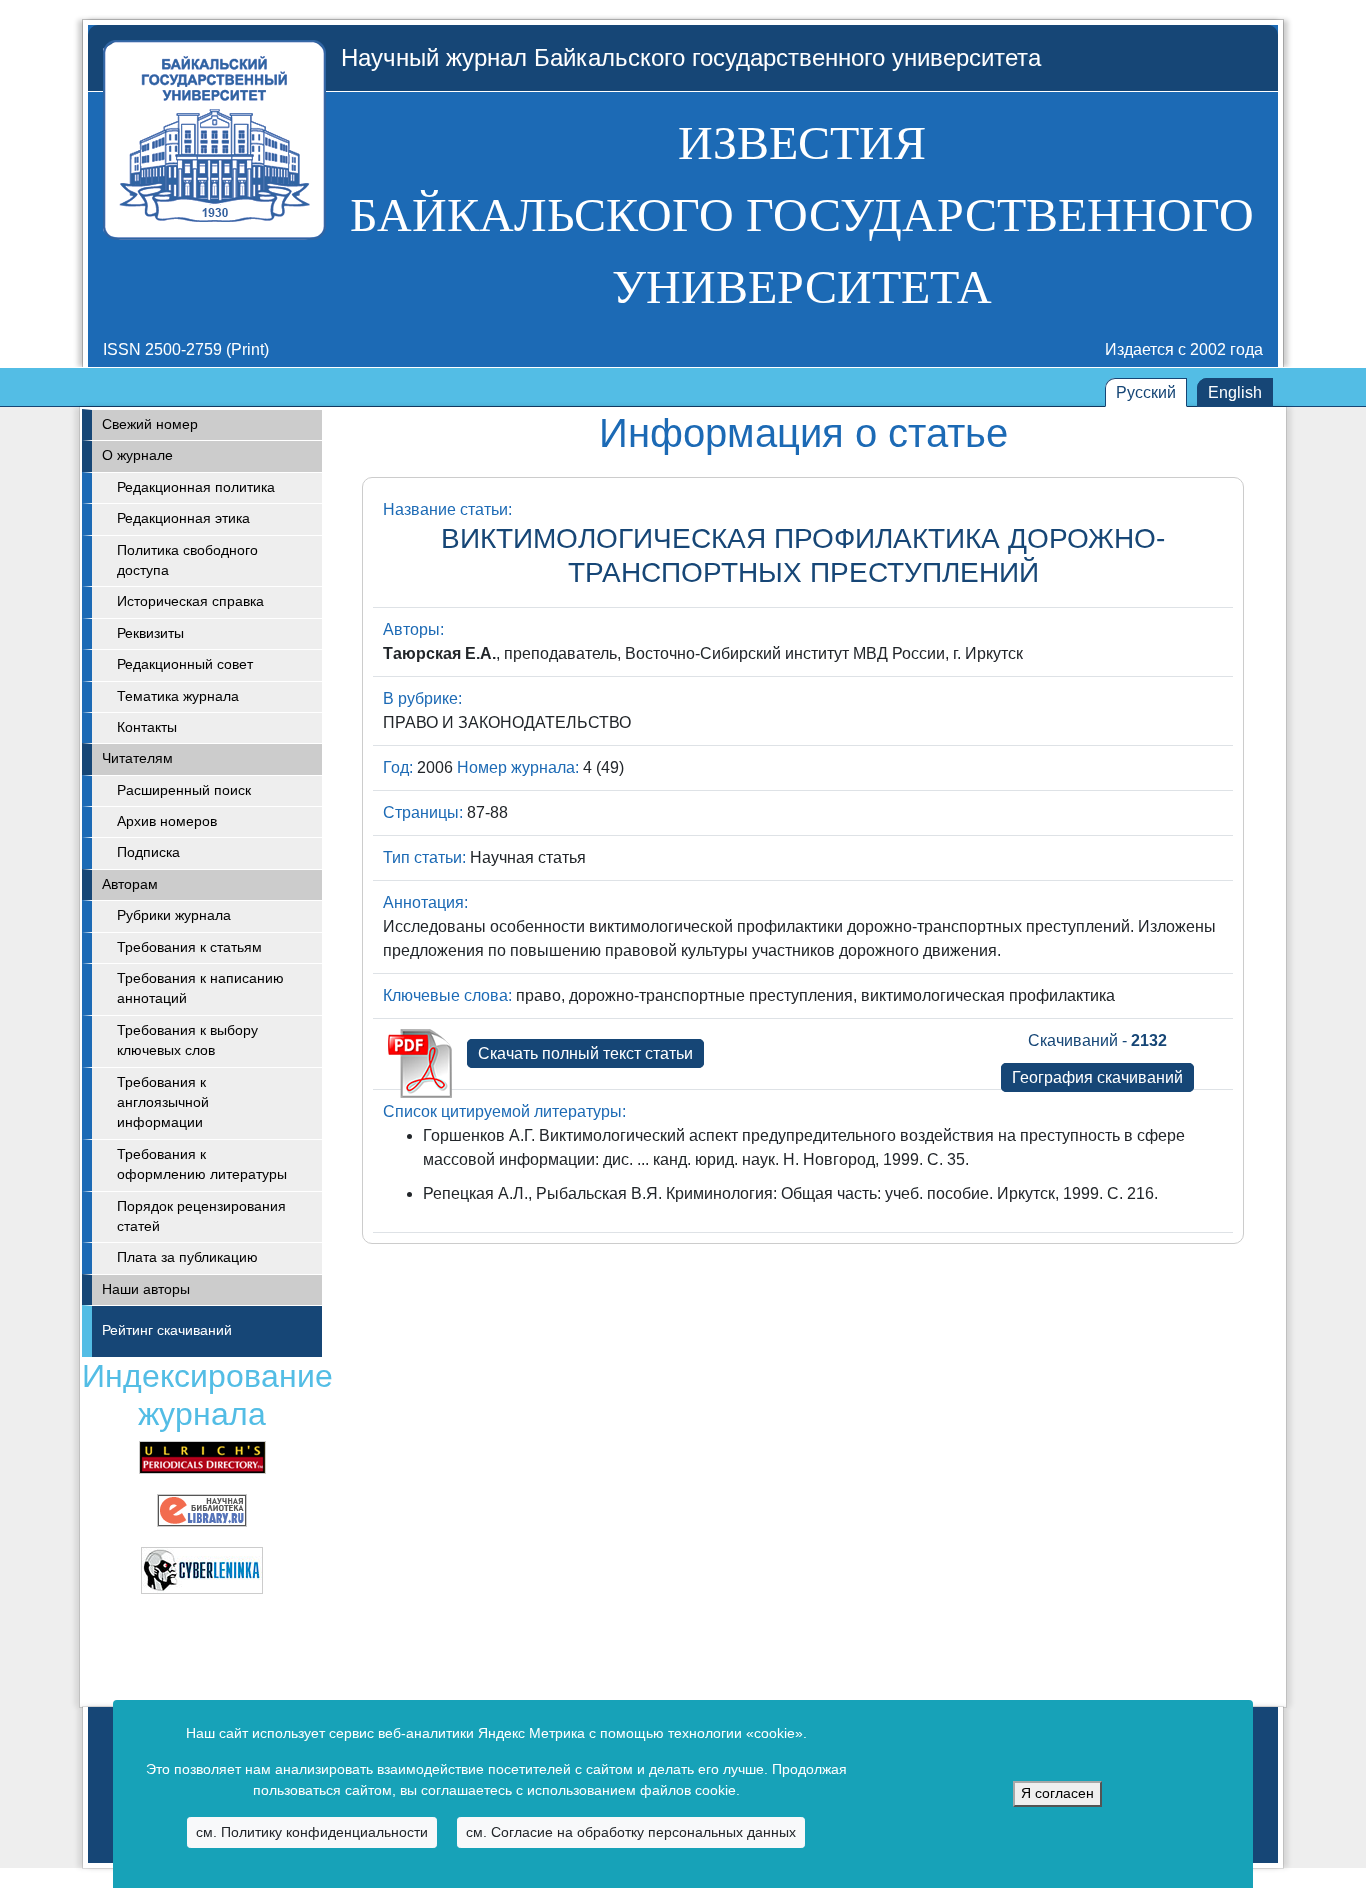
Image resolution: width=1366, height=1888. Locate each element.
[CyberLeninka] (202, 1569)
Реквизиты (150, 633)
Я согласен (1057, 1793)
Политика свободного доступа (187, 560)
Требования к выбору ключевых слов (187, 1040)
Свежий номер (150, 424)
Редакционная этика (183, 518)
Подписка (148, 852)
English (1235, 392)
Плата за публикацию (187, 1257)
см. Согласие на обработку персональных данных (631, 1832)
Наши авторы (146, 1289)
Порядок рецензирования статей (201, 1216)
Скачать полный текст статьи (585, 1053)
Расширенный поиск (184, 790)
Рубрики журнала (174, 915)
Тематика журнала (178, 696)
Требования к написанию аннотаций (200, 988)
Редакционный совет (185, 664)
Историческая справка (190, 601)
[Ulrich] (202, 1456)
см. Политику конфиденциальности (312, 1832)
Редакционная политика (196, 487)
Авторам (130, 884)
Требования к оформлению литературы (202, 1164)
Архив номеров (167, 821)
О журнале (137, 455)
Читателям (137, 758)
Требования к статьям (189, 947)
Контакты (147, 727)
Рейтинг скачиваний (167, 1330)
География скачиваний (1097, 1077)
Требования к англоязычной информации (163, 1103)
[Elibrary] (202, 1509)
